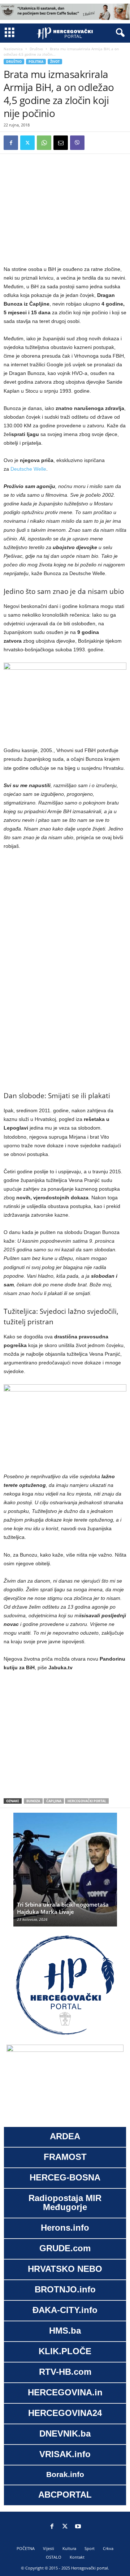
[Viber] (77, 143)
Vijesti (49, 2548)
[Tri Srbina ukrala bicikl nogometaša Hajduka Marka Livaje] (65, 1873)
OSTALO (54, 2557)
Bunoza (33, 1801)
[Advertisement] (65, 208)
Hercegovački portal (87, 1801)
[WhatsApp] (44, 143)
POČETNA (26, 2548)
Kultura (69, 2548)
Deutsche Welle (28, 469)
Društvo (36, 49)
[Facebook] (11, 143)
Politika (36, 62)
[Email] (61, 143)
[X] (27, 143)
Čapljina (54, 1801)
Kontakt (77, 2557)
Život (55, 62)
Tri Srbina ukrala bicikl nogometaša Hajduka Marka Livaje (63, 1908)
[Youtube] (78, 2527)
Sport (90, 2548)
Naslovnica (13, 49)
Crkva (108, 2548)
